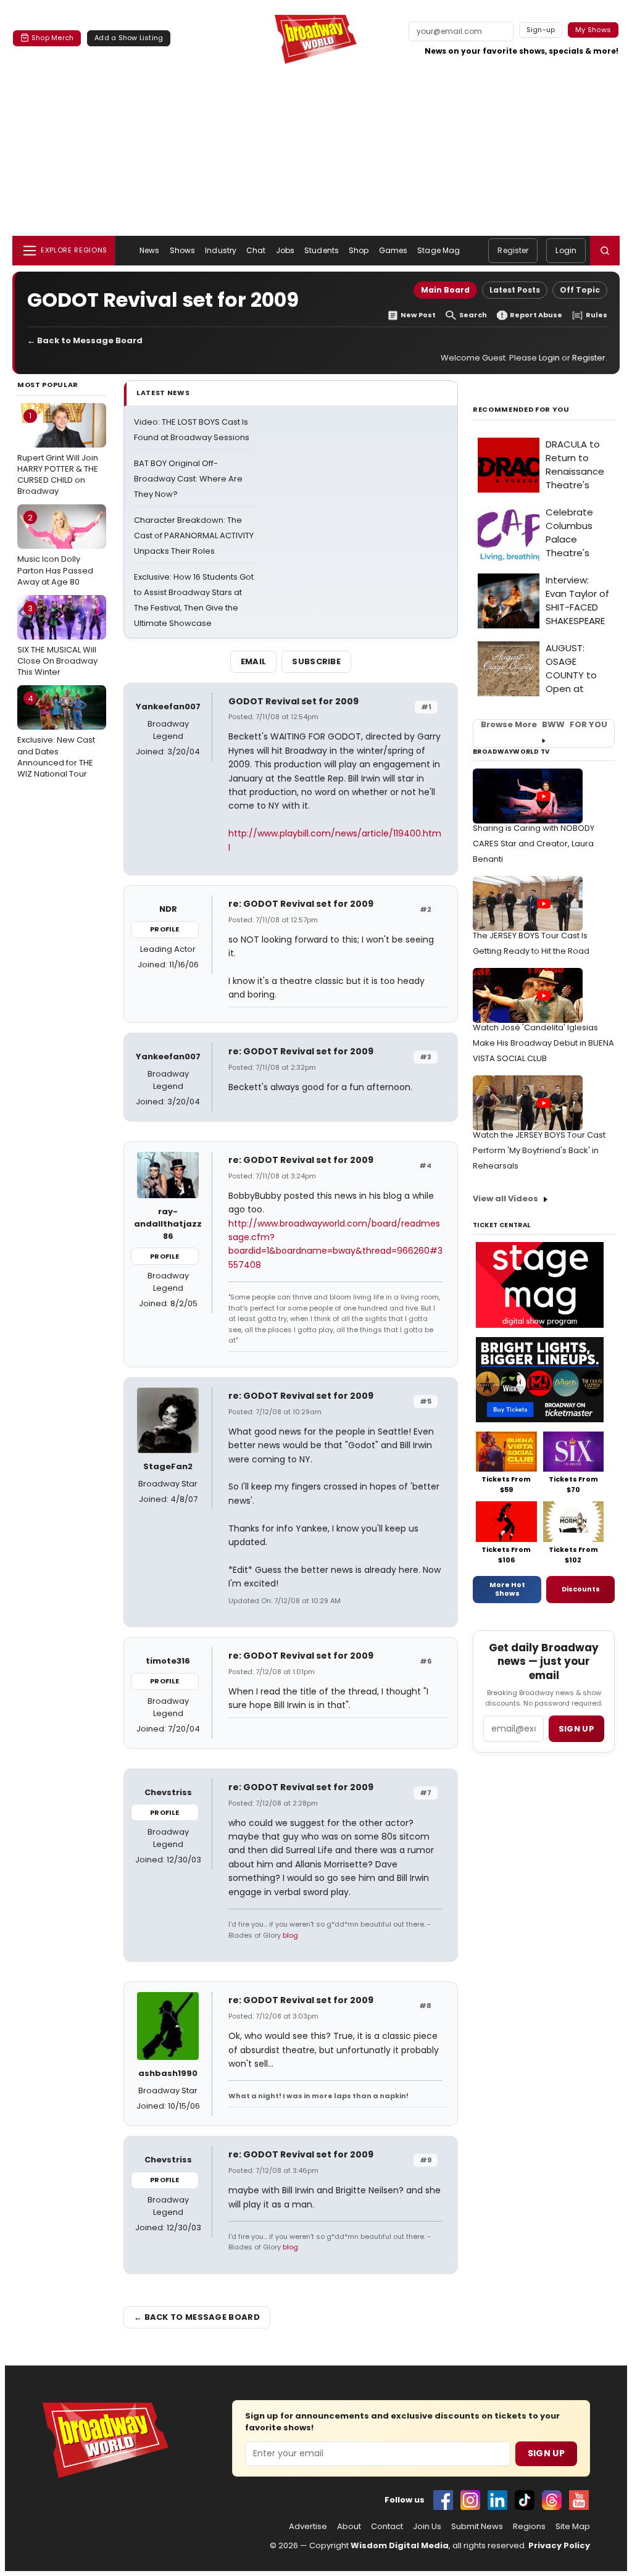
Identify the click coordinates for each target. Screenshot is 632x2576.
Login (566, 250)
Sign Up (546, 2453)
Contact (387, 2527)
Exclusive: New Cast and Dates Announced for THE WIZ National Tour (56, 736)
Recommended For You (521, 410)
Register (513, 250)
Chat (256, 250)
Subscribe (316, 661)
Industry (221, 250)
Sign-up (541, 30)
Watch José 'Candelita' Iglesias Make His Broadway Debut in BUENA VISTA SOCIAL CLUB (543, 1043)
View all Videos (505, 1198)
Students (322, 250)
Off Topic (580, 290)
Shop (359, 250)
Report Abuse (536, 315)
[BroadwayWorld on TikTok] (525, 2500)
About (349, 2527)
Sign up (576, 1729)
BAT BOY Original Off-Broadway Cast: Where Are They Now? (188, 479)
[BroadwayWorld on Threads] (552, 2500)
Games (393, 250)
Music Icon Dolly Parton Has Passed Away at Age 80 (55, 549)
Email (254, 661)
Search (473, 315)
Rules (597, 315)
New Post (418, 315)
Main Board (445, 290)
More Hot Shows (507, 1589)
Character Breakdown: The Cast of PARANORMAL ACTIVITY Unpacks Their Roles (194, 536)
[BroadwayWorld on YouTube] (579, 2500)
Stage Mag (439, 250)
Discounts (581, 1589)
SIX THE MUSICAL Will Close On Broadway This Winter (57, 640)
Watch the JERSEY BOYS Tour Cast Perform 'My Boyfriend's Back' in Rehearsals (539, 1150)
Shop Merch (52, 38)
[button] (605, 251)
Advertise (308, 2527)
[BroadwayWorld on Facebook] (443, 2500)
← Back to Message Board (85, 340)
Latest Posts (515, 290)
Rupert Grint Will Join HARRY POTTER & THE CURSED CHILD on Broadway (58, 453)
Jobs (285, 250)
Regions (529, 2527)
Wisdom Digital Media (400, 2545)
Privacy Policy (559, 2545)
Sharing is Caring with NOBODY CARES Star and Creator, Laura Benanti (534, 844)
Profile (164, 929)
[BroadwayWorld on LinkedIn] (497, 2500)
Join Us (427, 2527)
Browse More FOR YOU (544, 725)
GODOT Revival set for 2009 (293, 701)
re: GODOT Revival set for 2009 (301, 904)
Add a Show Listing (129, 38)
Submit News (477, 2527)
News (149, 250)
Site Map (573, 2527)
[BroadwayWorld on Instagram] (470, 2500)
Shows (183, 250)
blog (290, 1935)
